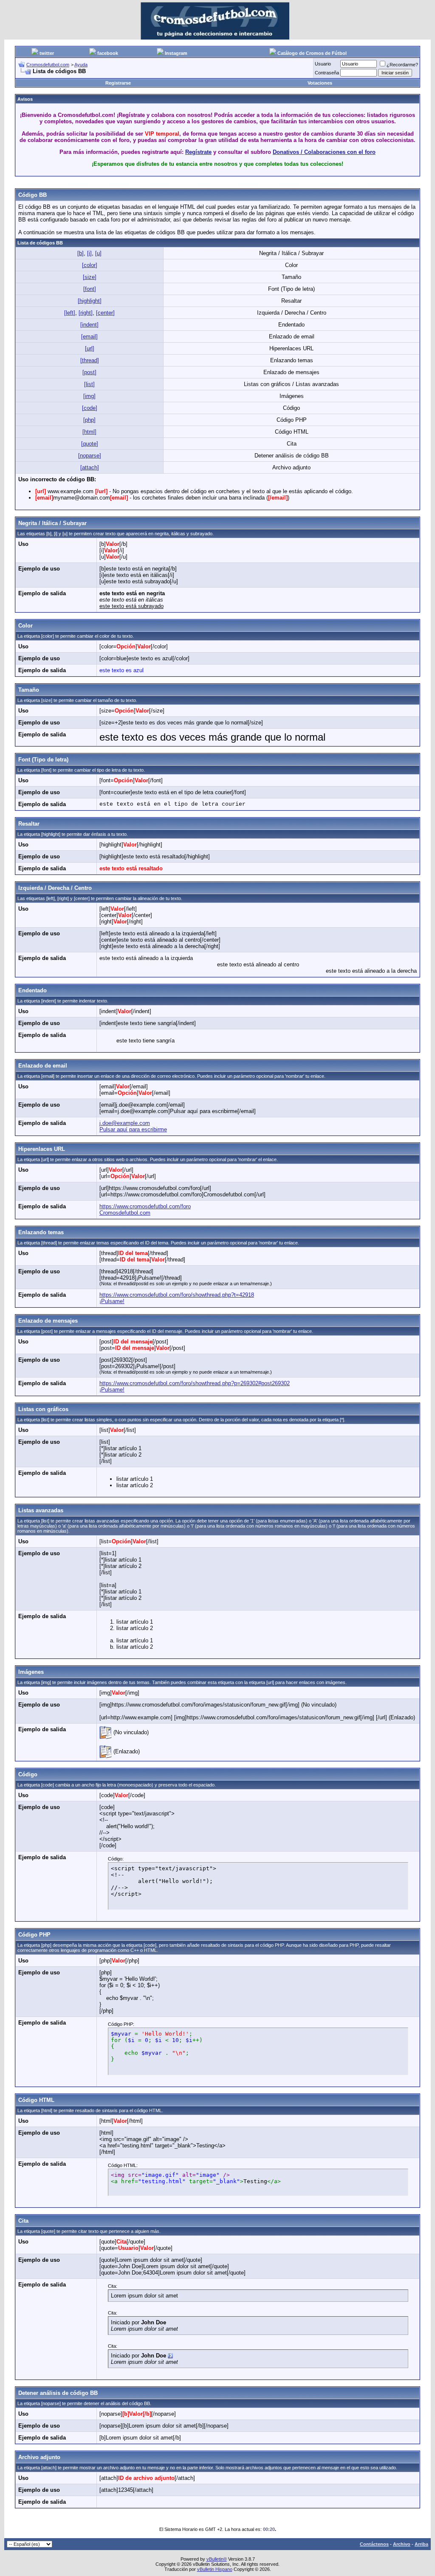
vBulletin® (217, 2559)
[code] (90, 408)
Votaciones (320, 83)
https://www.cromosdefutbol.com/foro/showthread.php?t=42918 (177, 1295)
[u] (98, 253)
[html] (89, 432)
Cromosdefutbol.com (48, 65)
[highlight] (90, 301)
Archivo (402, 2544)
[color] (90, 265)
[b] (81, 253)
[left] (70, 313)
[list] (89, 384)
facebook (108, 53)
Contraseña (327, 73)
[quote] (90, 444)
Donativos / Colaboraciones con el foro (324, 152)
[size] (90, 277)
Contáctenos (374, 2544)
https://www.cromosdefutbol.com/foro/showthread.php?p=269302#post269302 (195, 1383)
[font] (90, 289)
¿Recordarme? (402, 65)
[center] (105, 313)
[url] (90, 348)
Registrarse (118, 83)
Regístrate (198, 152)
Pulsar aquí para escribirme (133, 1129)
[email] (89, 337)
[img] (89, 396)
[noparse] (90, 456)
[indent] (89, 325)
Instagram (176, 53)
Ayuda (81, 65)
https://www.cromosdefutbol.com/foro (145, 1206)
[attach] (90, 467)
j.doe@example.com (125, 1123)
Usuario (323, 64)
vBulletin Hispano (215, 2569)
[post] (89, 372)
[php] (89, 420)
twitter (47, 53)
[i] (89, 253)
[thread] (90, 360)
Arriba (421, 2544)
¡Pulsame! (112, 1301)
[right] (86, 313)
